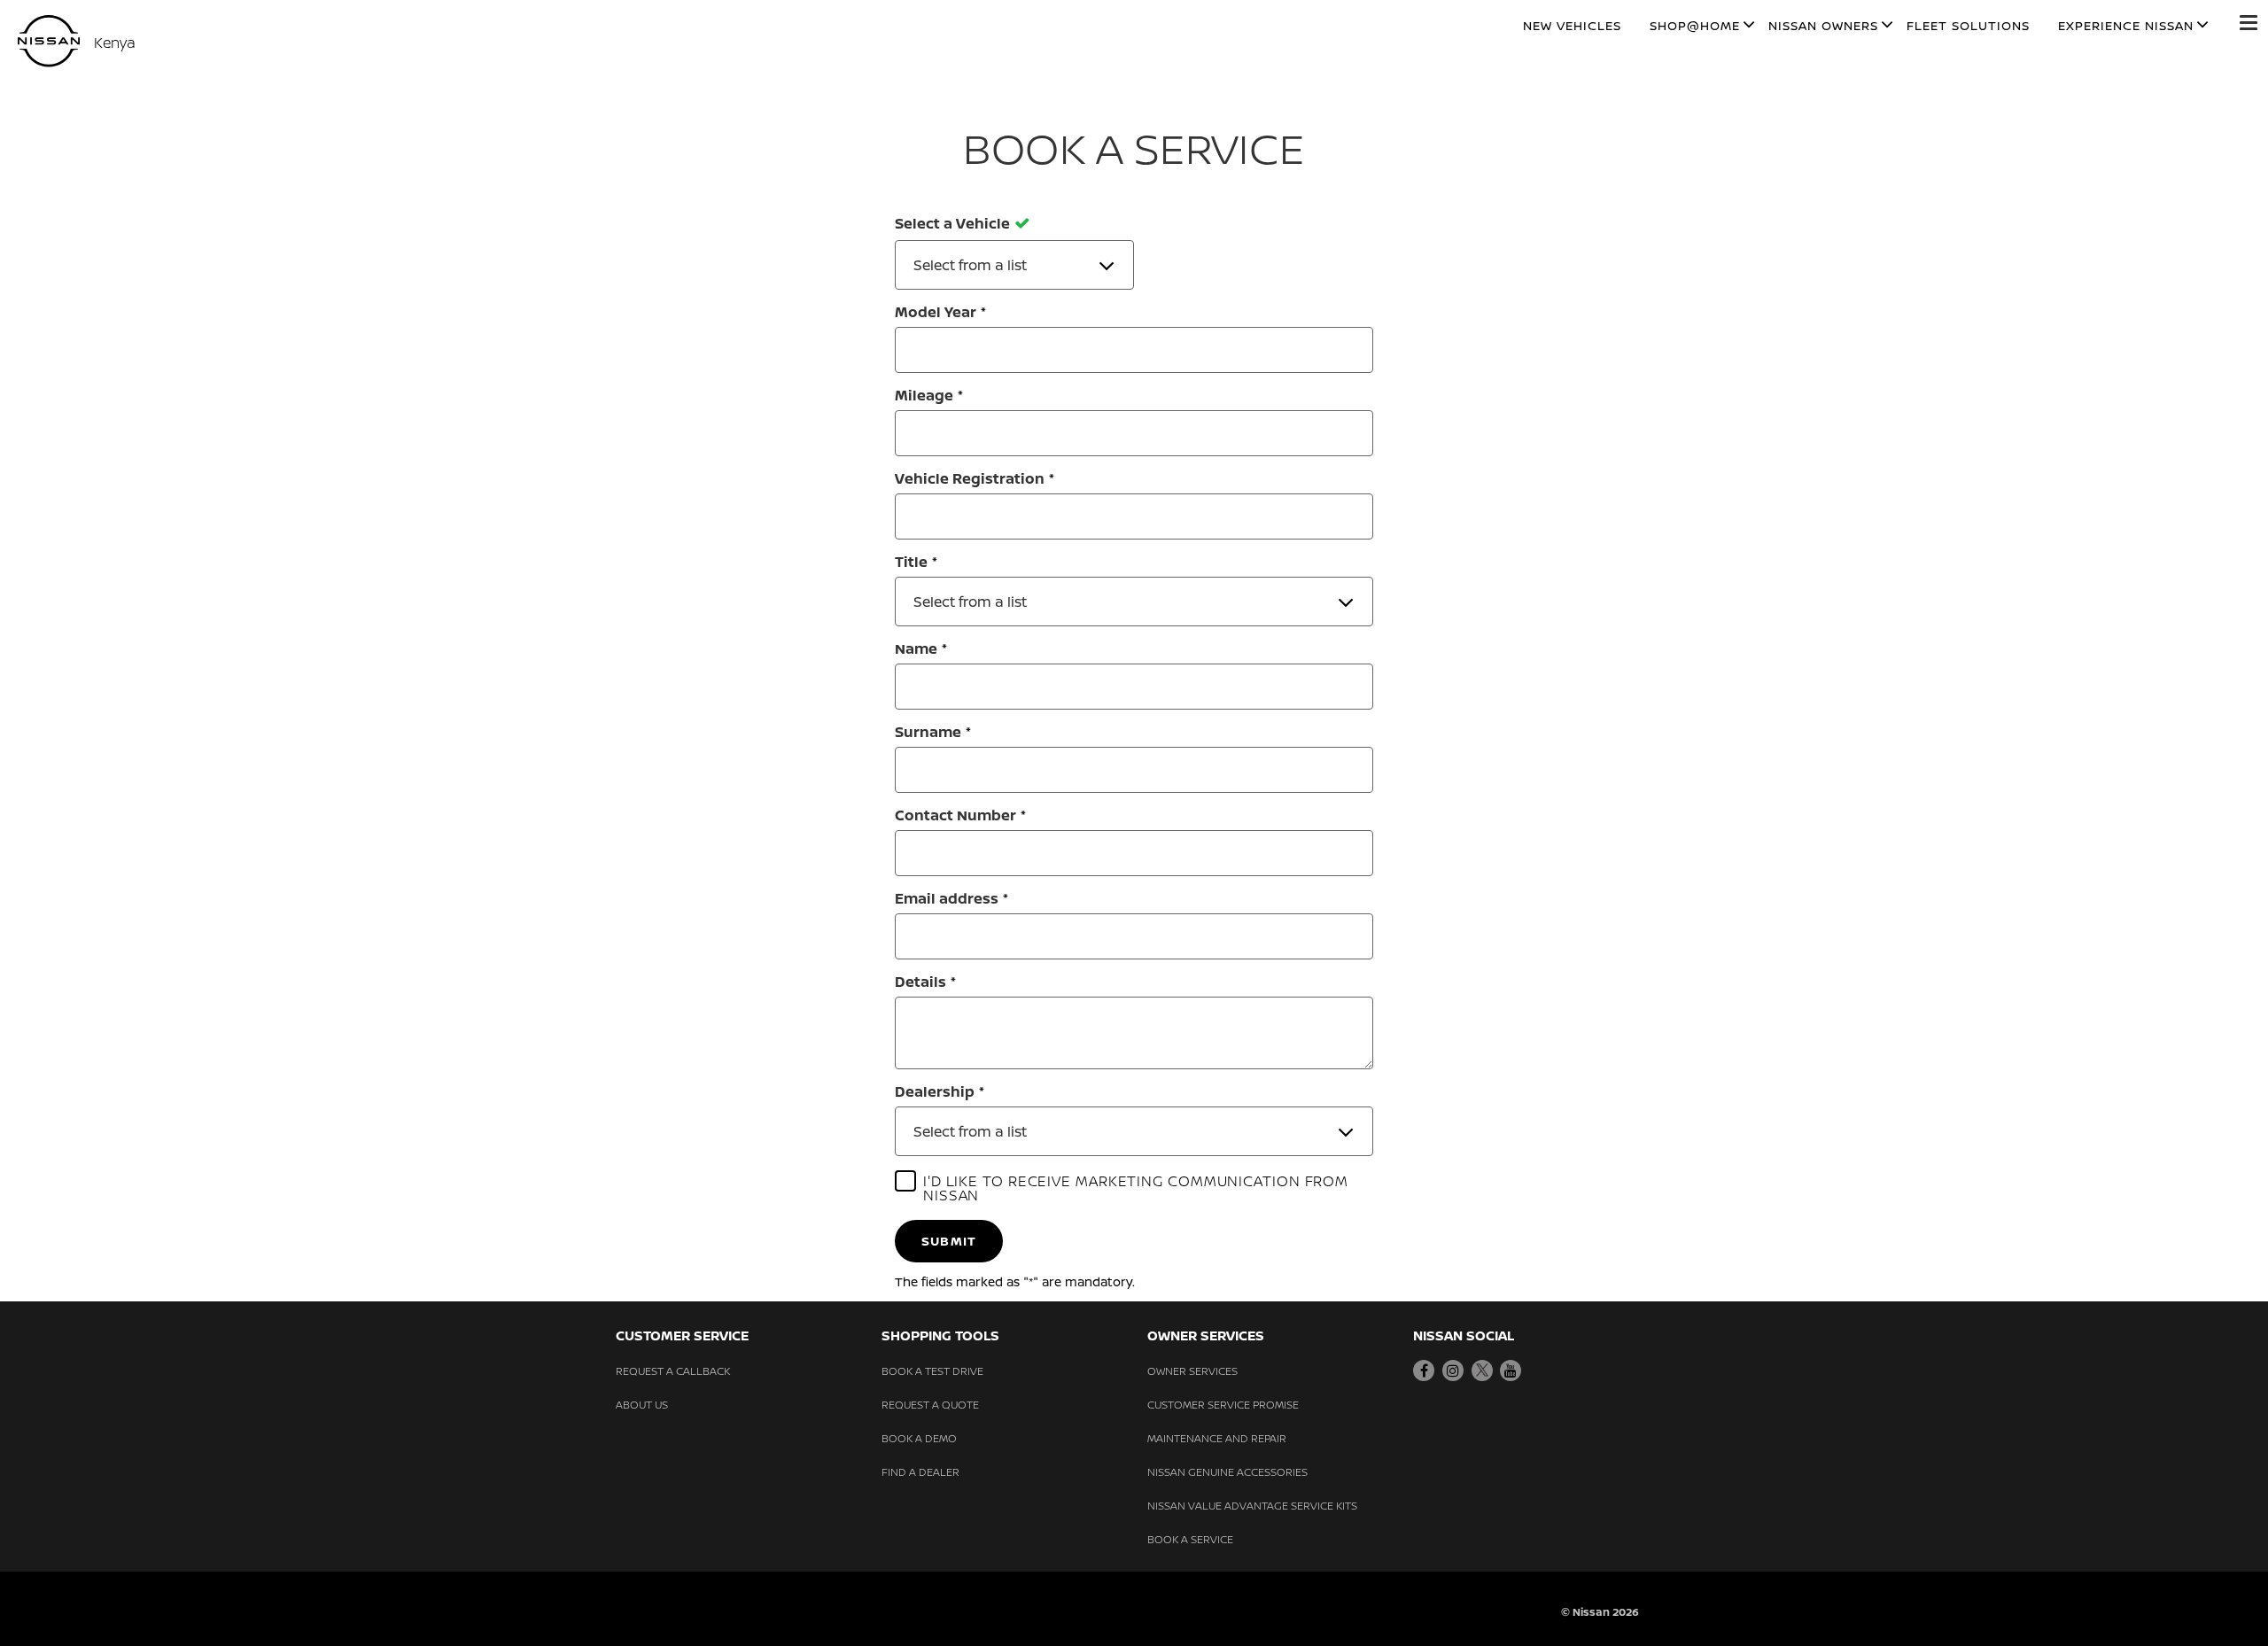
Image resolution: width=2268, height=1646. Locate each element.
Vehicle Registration (970, 478)
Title (911, 562)
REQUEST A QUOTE (930, 1405)
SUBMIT (949, 1241)
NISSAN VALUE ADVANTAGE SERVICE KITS (1252, 1506)
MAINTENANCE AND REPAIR (1217, 1438)
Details (920, 982)
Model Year (936, 312)
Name (916, 648)
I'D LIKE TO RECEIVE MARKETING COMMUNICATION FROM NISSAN (1136, 1188)
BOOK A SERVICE (1190, 1539)
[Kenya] (49, 41)
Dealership (935, 1091)
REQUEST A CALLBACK (673, 1371)
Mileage (924, 395)
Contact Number (955, 815)
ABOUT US (642, 1405)
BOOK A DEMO (919, 1438)
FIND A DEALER (920, 1472)
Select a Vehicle (952, 224)
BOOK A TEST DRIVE (932, 1371)
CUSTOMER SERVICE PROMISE (1223, 1405)
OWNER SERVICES (1192, 1371)
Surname (928, 732)
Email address (947, 898)
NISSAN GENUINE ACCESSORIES (1227, 1472)
